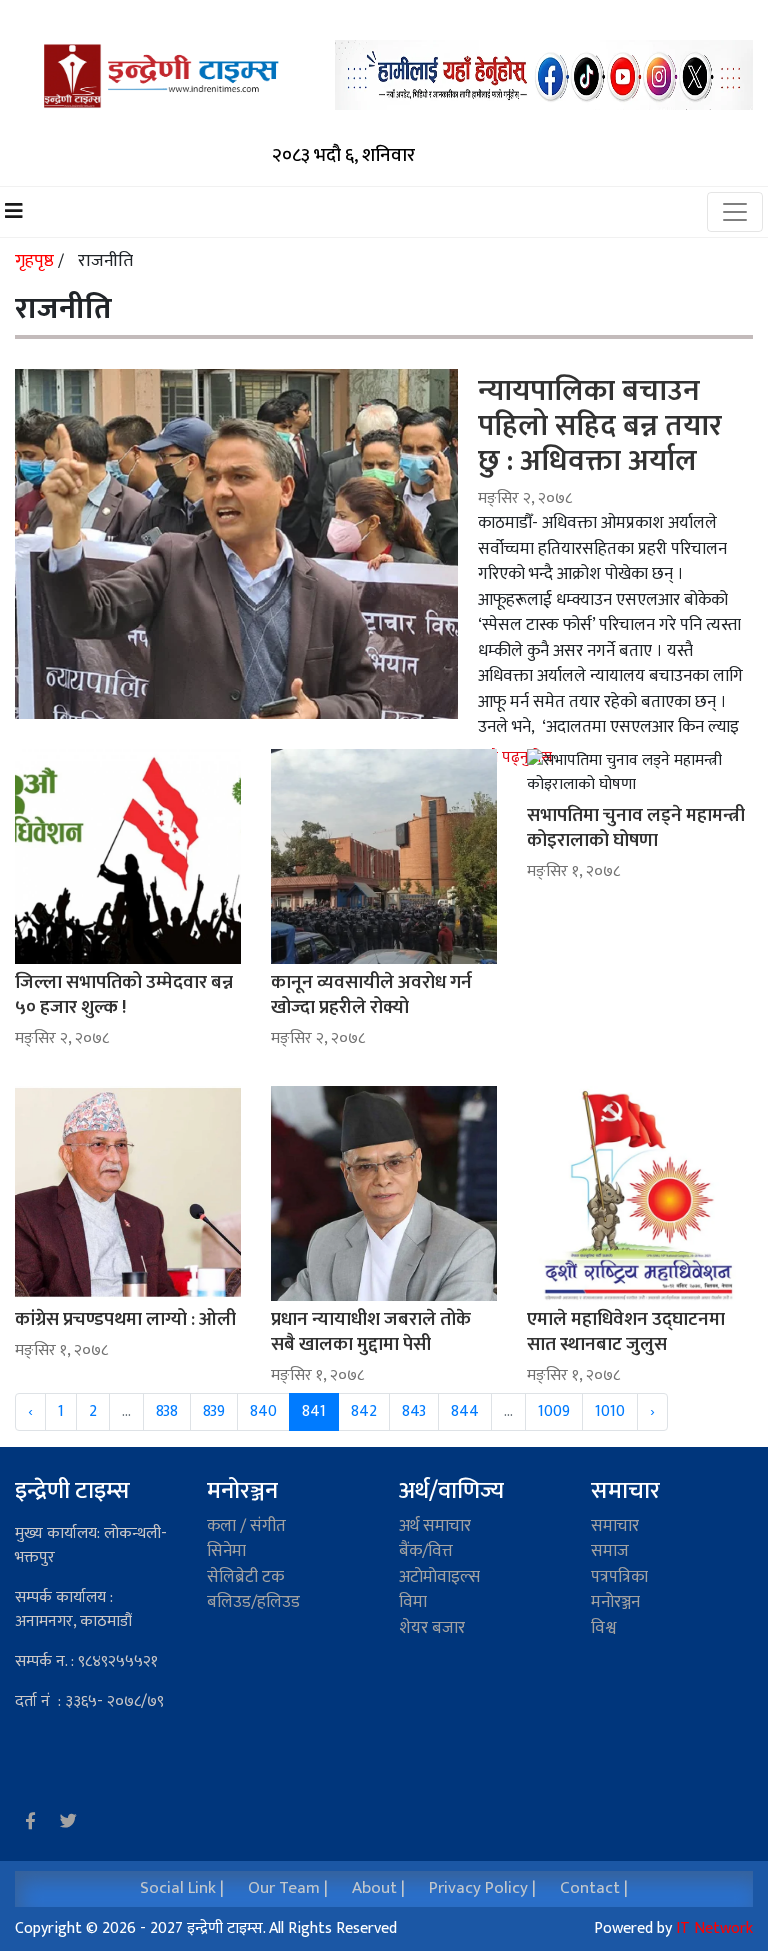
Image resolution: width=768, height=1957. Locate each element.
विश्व (603, 1628)
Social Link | (182, 1888)
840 (263, 1411)
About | (378, 1888)
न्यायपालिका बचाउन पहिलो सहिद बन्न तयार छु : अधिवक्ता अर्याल (600, 426)
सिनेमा (226, 1551)
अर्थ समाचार (435, 1526)
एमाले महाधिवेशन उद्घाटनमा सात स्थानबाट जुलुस (626, 1332)
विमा (413, 1602)
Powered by (673, 1928)
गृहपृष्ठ (36, 261)
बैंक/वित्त (426, 1551)
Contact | (594, 1888)
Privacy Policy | (482, 1888)
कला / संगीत (246, 1526)
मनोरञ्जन (242, 1491)
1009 (554, 1411)
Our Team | (288, 1888)
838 (167, 1411)
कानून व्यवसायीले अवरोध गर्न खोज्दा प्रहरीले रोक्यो (371, 995)
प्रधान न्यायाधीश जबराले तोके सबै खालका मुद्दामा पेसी (371, 1332)
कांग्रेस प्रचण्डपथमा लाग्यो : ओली (125, 1319)
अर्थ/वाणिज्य (451, 1491)
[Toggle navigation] (735, 212)
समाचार (615, 1526)
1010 (610, 1411)
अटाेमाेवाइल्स (439, 1577)
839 (214, 1411)
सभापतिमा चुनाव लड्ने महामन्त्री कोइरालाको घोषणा (636, 828)
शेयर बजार (432, 1628)
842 (364, 1411)
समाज (610, 1551)
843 (414, 1411)
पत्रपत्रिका (619, 1577)
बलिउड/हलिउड (253, 1602)
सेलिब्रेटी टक (245, 1577)
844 (465, 1411)
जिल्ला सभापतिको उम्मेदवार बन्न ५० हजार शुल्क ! (124, 995)
